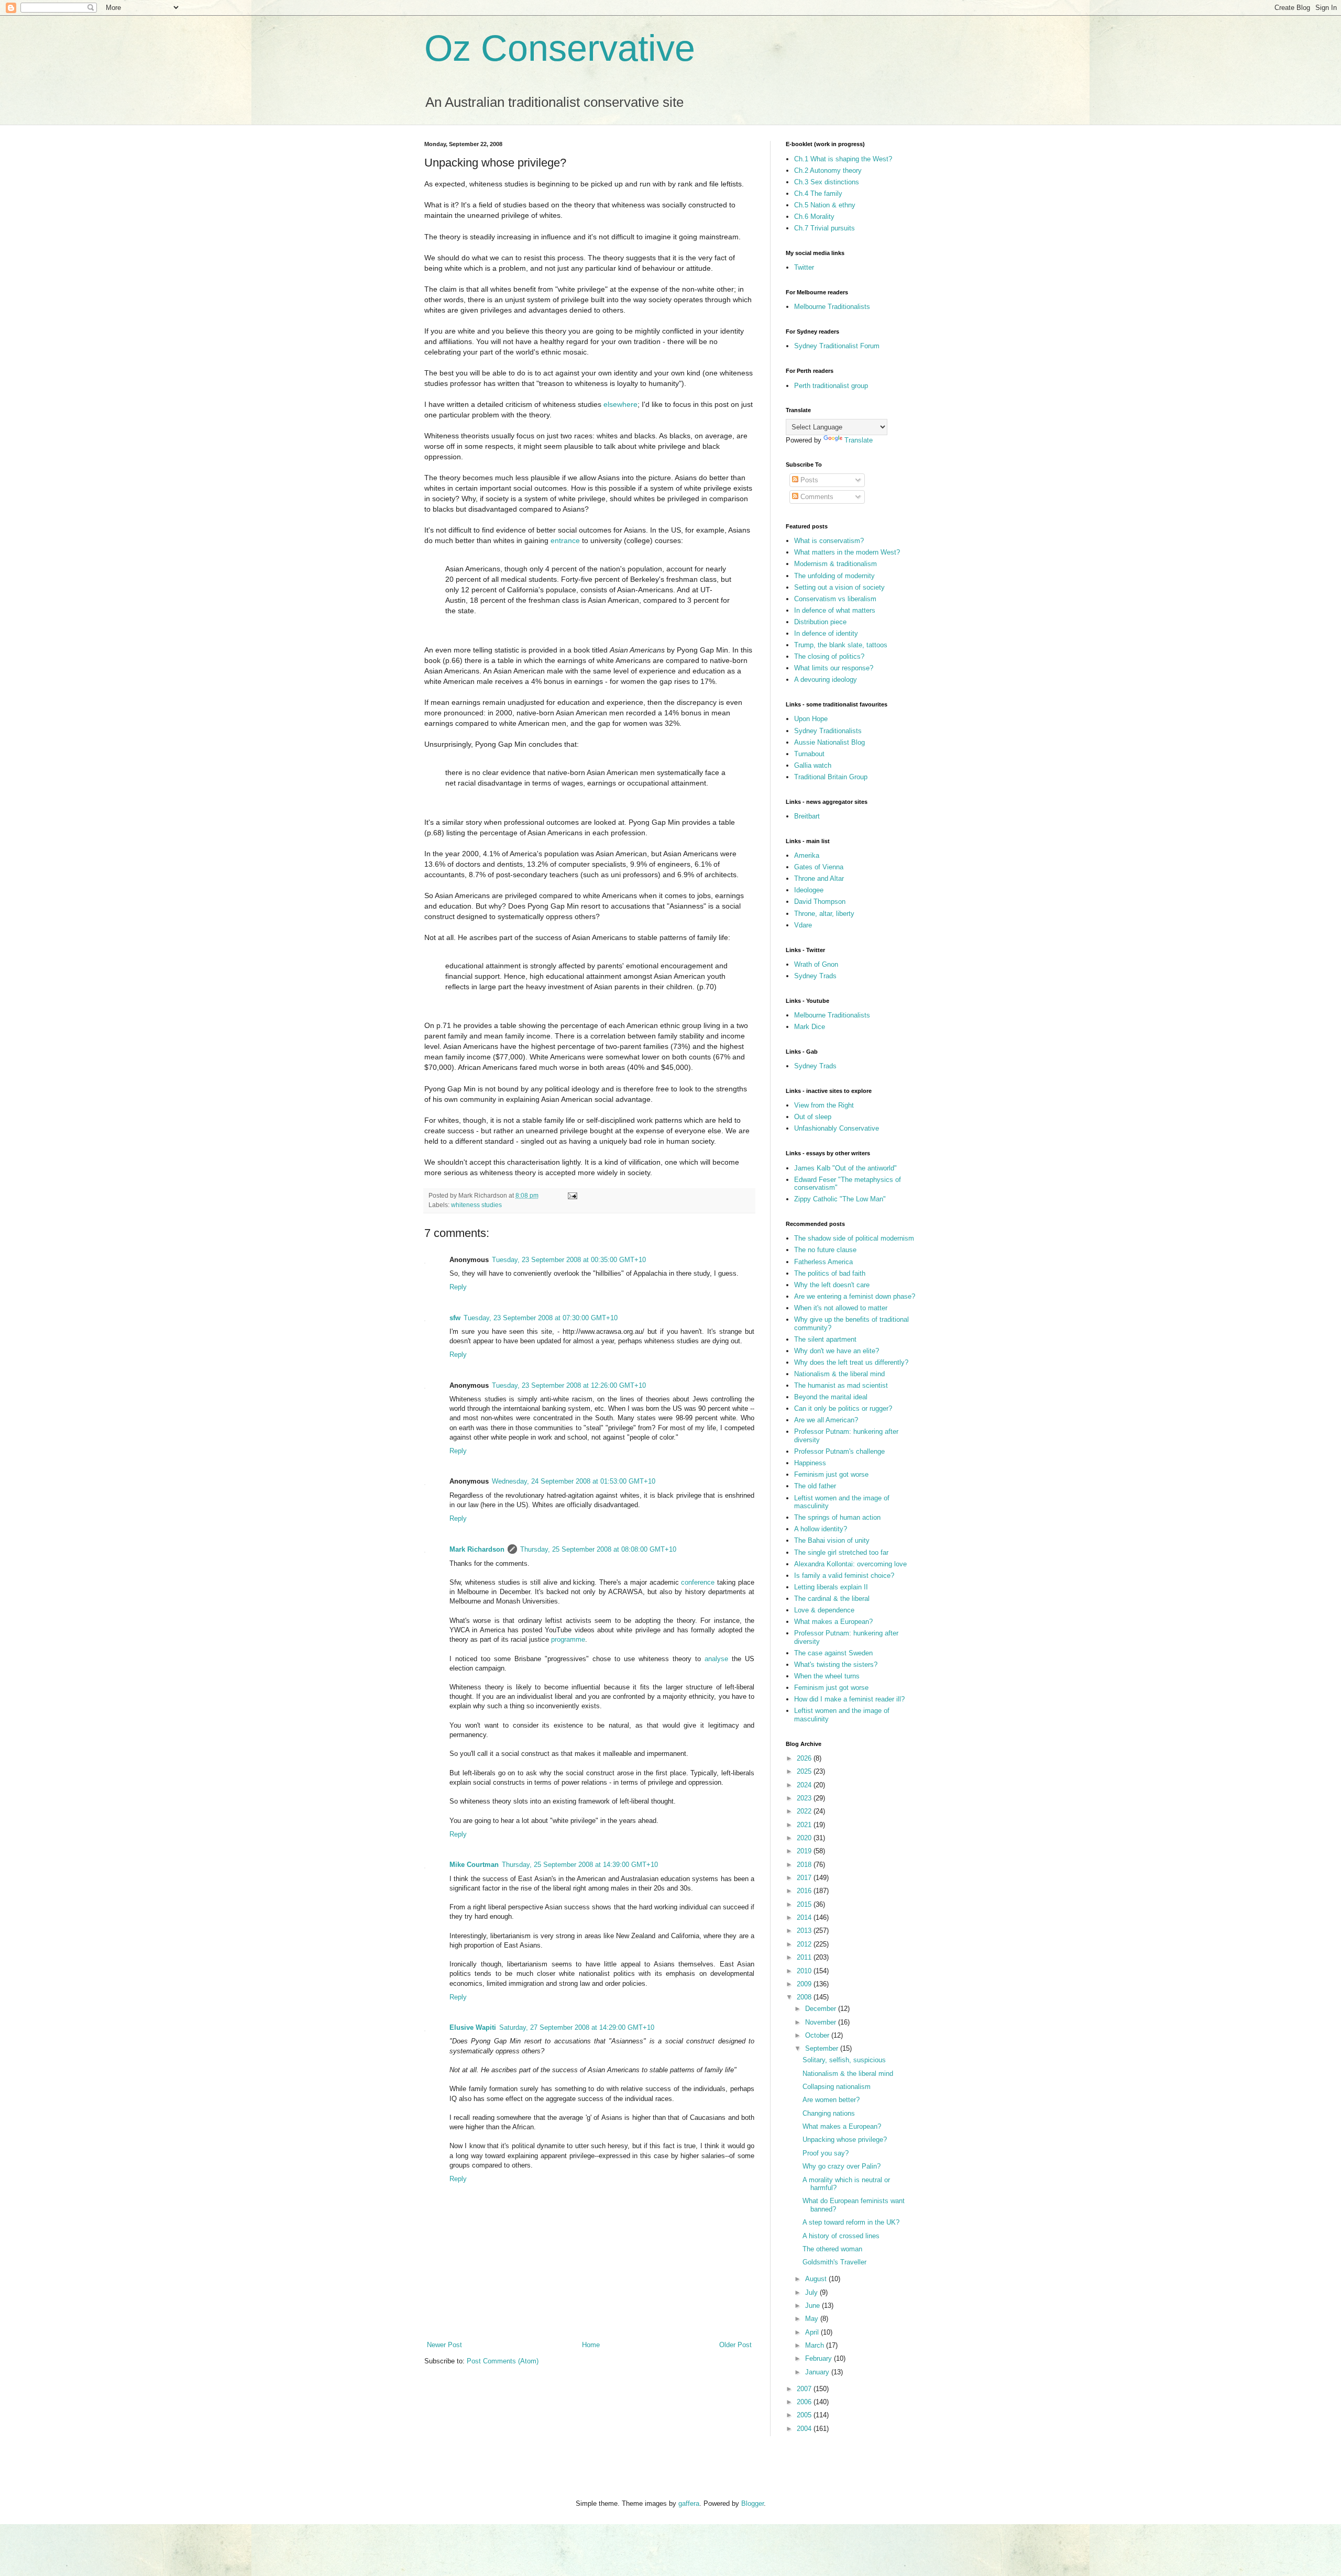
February (820, 2358)
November (822, 2022)
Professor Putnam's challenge (839, 1451)
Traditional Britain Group (831, 777)
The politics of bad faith (830, 1273)
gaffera (689, 2503)
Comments (816, 497)
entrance (565, 540)
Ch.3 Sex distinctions (827, 182)
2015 (805, 1904)
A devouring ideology (826, 679)
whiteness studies (476, 1205)
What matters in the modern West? (847, 552)
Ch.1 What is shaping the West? (843, 159)
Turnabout (809, 754)
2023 (805, 1798)
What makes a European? (833, 1622)
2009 (805, 1984)
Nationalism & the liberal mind (839, 1374)
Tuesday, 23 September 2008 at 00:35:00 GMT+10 (569, 1260)
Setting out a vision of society (839, 587)
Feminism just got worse (831, 1474)
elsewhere (620, 404)
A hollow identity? (821, 1529)
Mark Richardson (477, 1549)
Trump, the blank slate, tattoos (841, 645)
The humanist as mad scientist (841, 1385)
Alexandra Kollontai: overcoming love (850, 1564)
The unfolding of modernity (834, 576)
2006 (805, 2402)
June (814, 2306)
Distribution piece (820, 622)
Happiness (810, 1463)
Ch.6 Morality (814, 217)
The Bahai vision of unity (832, 1540)
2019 (805, 1851)
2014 (805, 1917)
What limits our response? (834, 668)
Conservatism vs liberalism (835, 599)
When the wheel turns (827, 1676)
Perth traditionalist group (831, 386)
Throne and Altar (819, 878)
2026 (805, 1758)
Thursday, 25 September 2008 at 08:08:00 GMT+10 (598, 1549)
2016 (805, 1891)
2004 (805, 2429)
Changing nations (829, 2113)
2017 (805, 1878)
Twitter (804, 267)
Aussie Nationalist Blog (829, 742)
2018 (805, 1865)
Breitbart (807, 816)
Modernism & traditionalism (836, 564)
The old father (815, 1486)
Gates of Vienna (819, 867)
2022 (805, 1811)
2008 (805, 1997)
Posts (808, 480)
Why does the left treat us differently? (851, 1362)
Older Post (735, 2345)
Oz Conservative (560, 48)
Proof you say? (826, 2153)
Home (591, 2345)
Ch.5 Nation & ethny (825, 205)
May (813, 2319)
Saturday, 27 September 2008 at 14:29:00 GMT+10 (577, 2027)
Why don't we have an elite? (837, 1351)
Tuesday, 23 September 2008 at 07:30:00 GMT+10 (541, 1318)
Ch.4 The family (818, 194)
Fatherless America (823, 1262)
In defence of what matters (835, 610)
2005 (805, 2415)
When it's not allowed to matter (841, 1308)
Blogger (752, 2503)
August (817, 2279)
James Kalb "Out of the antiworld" (845, 1168)
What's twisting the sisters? (836, 1665)
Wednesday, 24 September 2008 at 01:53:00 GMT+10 (574, 1481)
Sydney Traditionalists (828, 731)
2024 (805, 1785)
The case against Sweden (833, 1653)
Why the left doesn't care (832, 1285)
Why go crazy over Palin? (842, 2166)
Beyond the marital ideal (831, 1397)
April (813, 2332)
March (816, 2345)
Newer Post (444, 2345)
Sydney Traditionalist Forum (837, 346)
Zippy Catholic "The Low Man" (840, 1199)
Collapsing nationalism (837, 2087)
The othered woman (832, 2249)
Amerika (807, 855)
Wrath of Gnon (816, 964)
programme (568, 1639)
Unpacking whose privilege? (845, 2140)
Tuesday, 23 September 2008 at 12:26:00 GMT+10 (569, 1385)
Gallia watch (813, 765)
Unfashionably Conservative (837, 1128)
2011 (805, 1957)
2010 (805, 1971)
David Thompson (820, 902)
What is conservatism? (829, 541)
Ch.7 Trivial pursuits (825, 228)
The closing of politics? (829, 656)
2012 (805, 1944)
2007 (805, 2389)
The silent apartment (825, 1339)
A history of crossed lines (841, 2236)
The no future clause (825, 1250)
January (818, 2372)
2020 (805, 1838)
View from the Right (824, 1105)
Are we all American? (826, 1420)
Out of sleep (813, 1117)
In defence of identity (826, 633)
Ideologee (809, 890)
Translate (859, 440)
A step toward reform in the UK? (851, 2222)
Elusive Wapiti (473, 2027)
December (822, 2009)
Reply (458, 1287)
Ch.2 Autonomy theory (828, 170)
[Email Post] (572, 1195)
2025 (805, 1771)
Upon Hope (811, 719)
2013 (805, 1931)
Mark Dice (810, 1027)
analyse (716, 1659)
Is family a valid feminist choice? (844, 1576)
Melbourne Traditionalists (832, 307)
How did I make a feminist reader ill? (849, 1699)
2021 (805, 1825)
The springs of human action (837, 1517)
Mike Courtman (474, 1865)
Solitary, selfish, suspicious (844, 2060)
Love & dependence (824, 1610)
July (812, 2292)
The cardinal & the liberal (832, 1599)
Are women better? (831, 2100)
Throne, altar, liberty (824, 914)
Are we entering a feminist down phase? (855, 1296)
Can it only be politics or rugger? (843, 1408)
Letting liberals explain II (831, 1587)
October (818, 2035)
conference (698, 1582)
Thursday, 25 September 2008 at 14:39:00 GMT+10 (580, 1865)
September (823, 2048)
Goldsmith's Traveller (834, 2262)
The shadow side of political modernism (854, 1238)
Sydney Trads (815, 976)
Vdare (803, 925)
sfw (455, 1318)
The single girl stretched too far (841, 1552)
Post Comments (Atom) (503, 2361)
